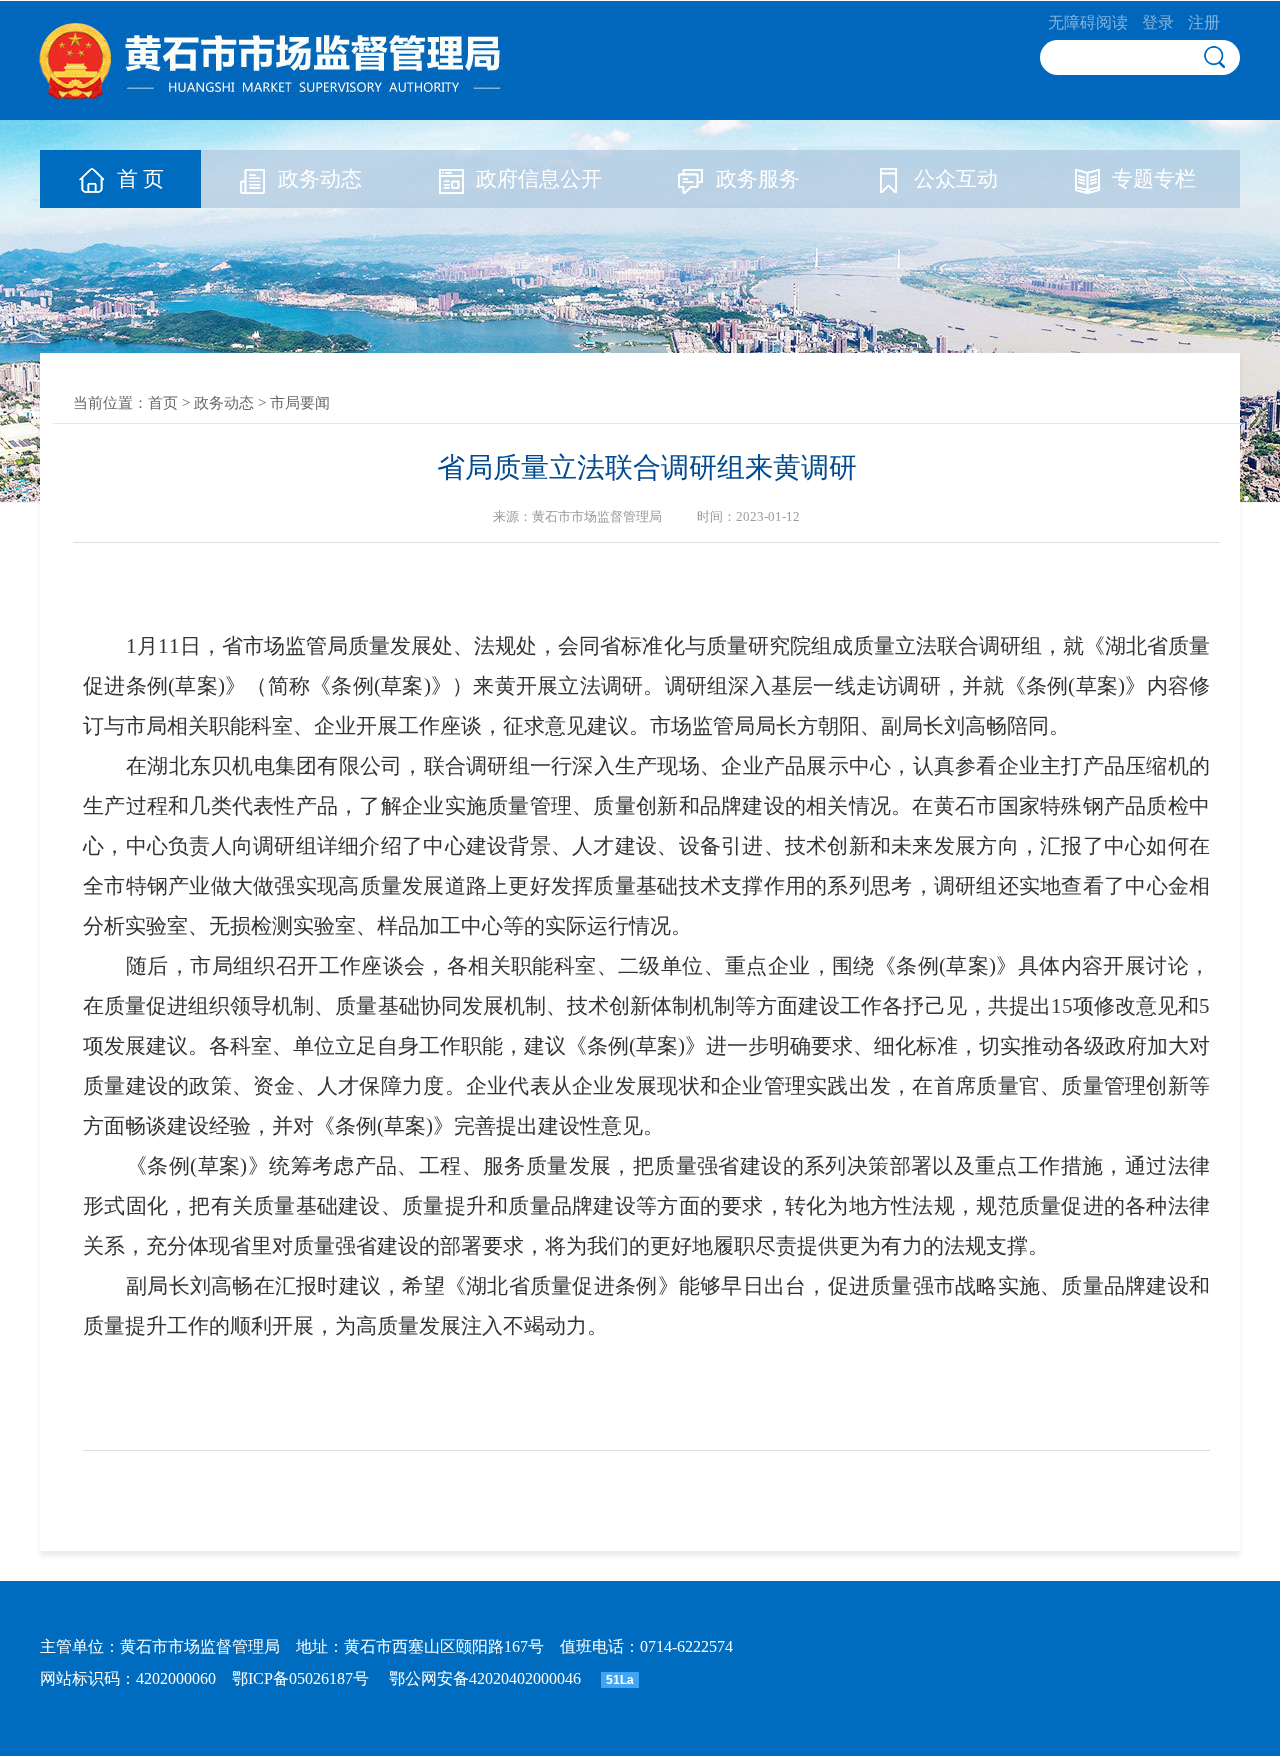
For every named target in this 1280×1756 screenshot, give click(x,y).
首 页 (140, 179)
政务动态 (320, 179)
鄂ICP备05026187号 (300, 1678)
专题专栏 (1154, 179)
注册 (1204, 22)
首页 (163, 403)
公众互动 (956, 179)
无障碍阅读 (1088, 22)
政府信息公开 (539, 179)
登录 (1158, 22)
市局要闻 (300, 403)
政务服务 (758, 179)
